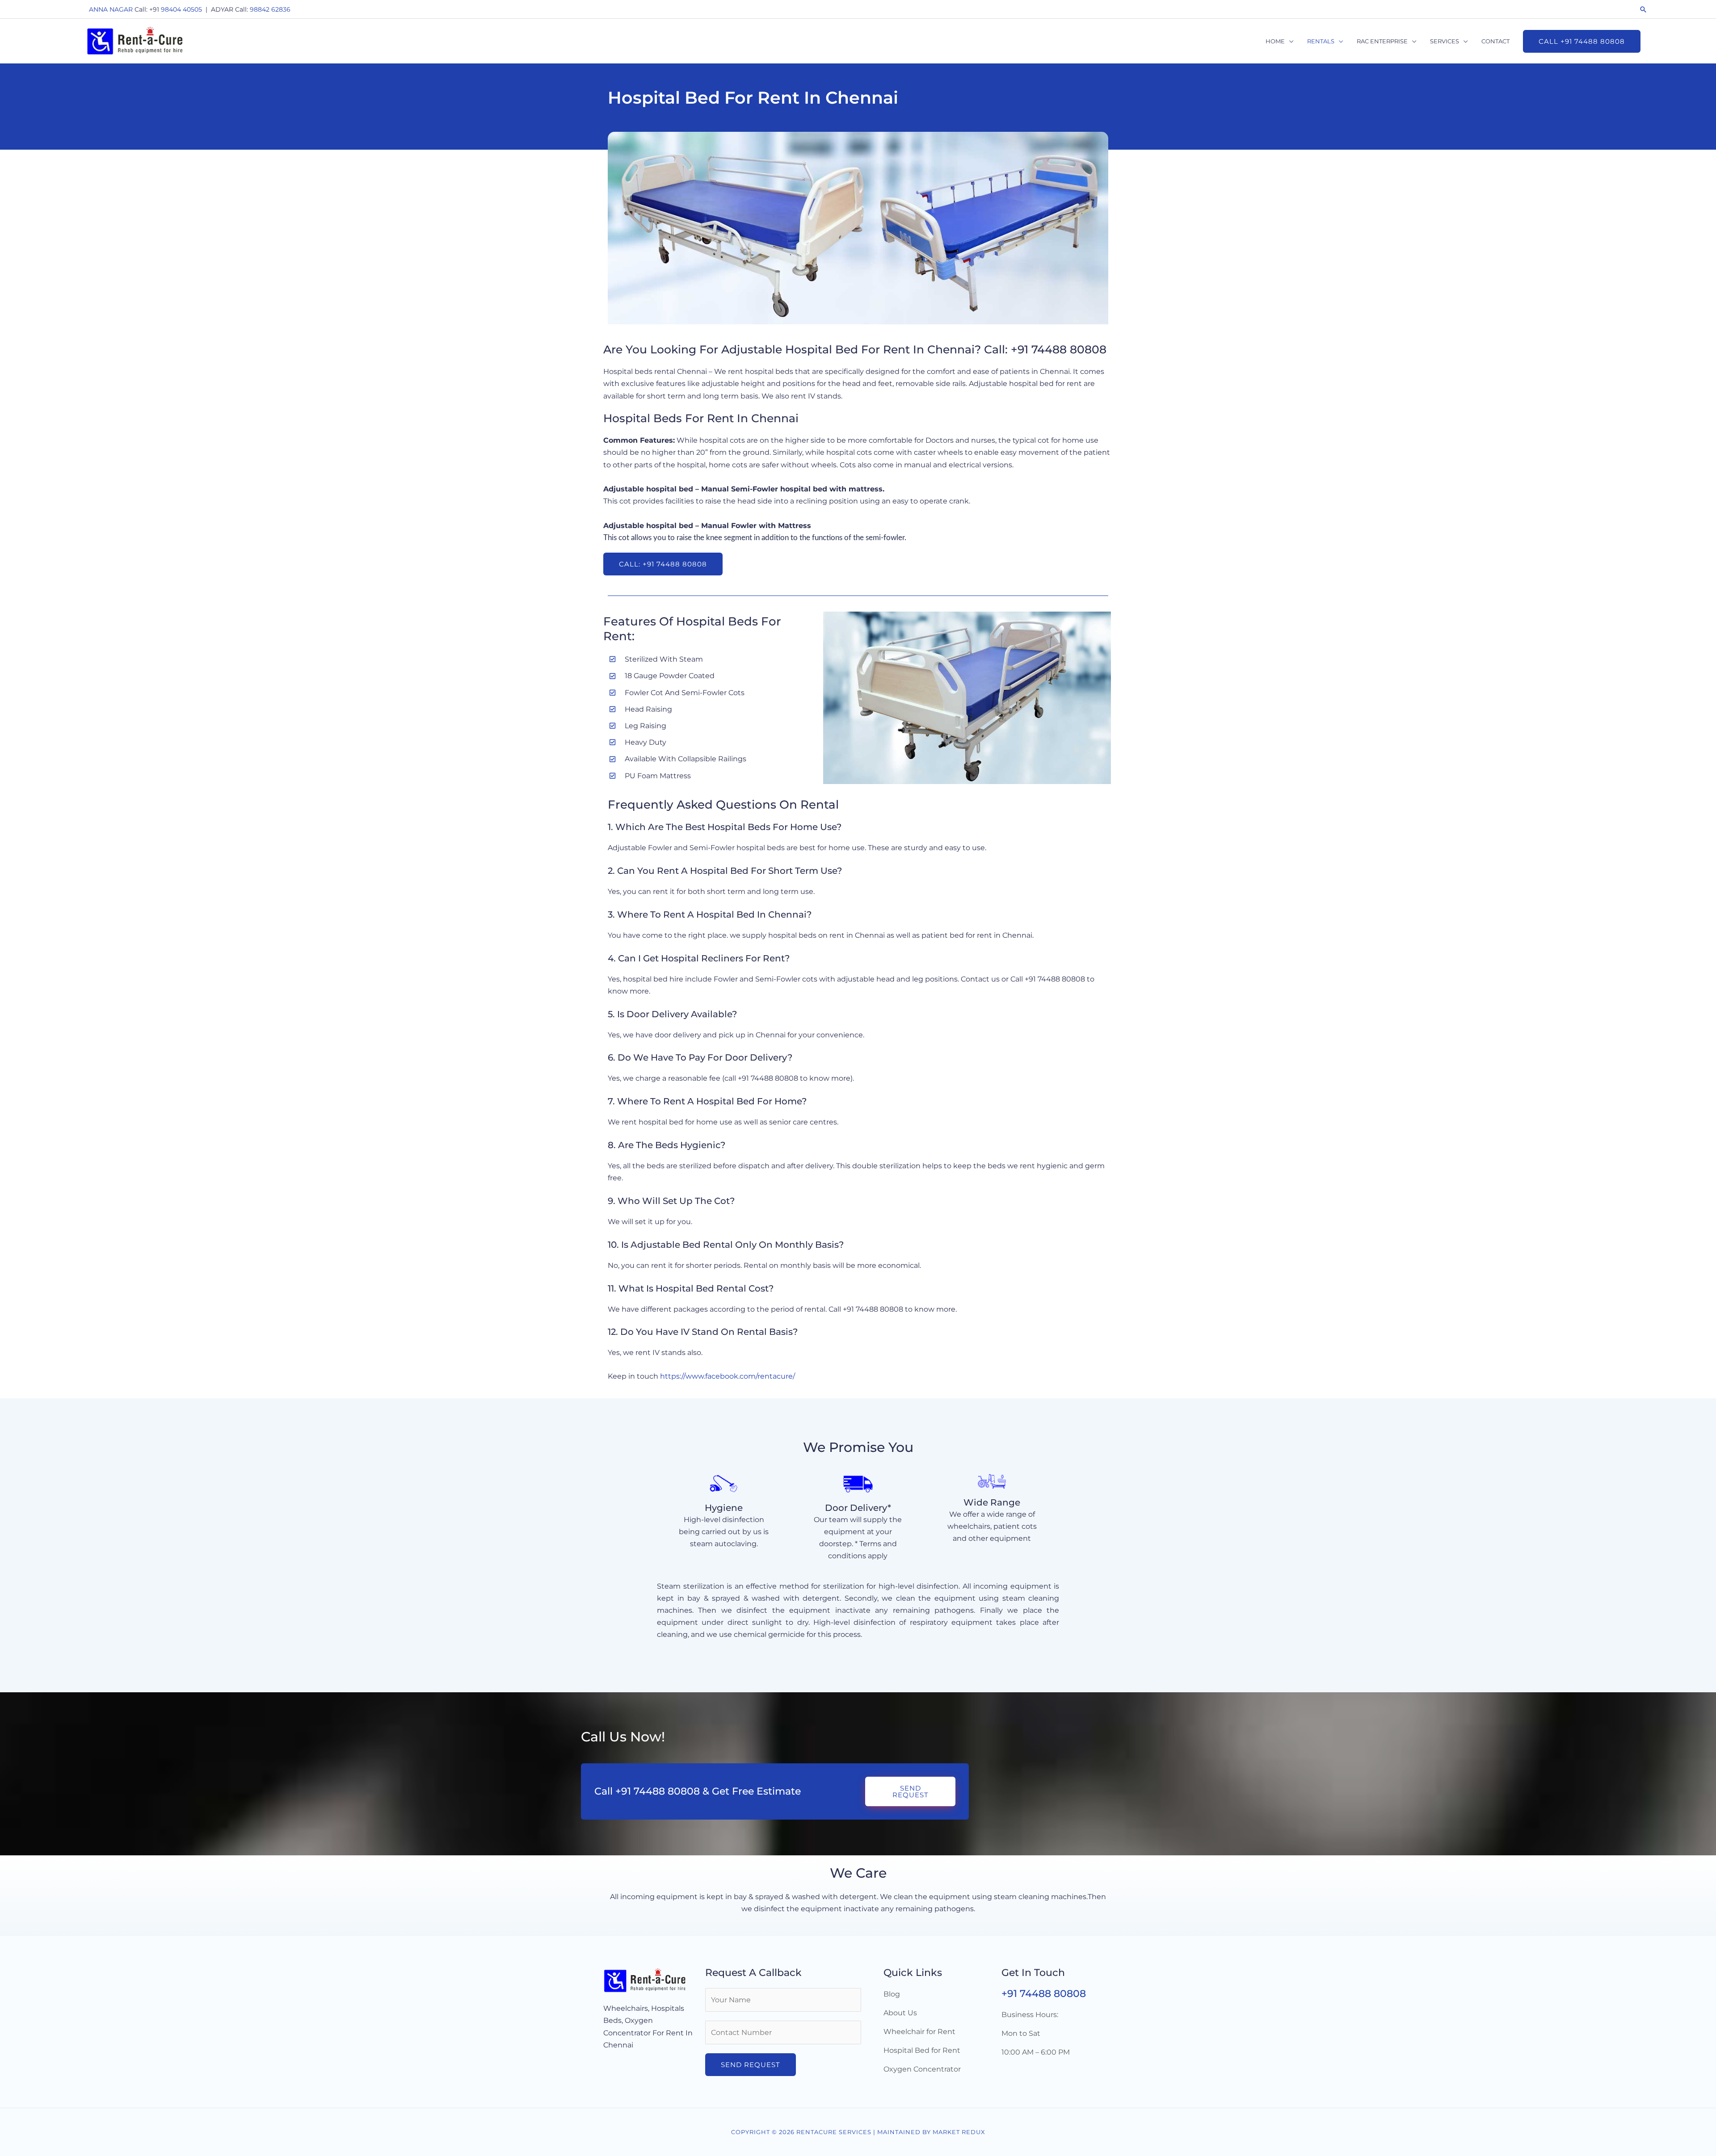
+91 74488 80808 (1044, 1994)
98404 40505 (181, 9)
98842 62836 (270, 9)
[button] (1643, 9)
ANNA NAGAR (111, 9)
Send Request (751, 2065)
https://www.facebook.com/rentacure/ (728, 1376)
